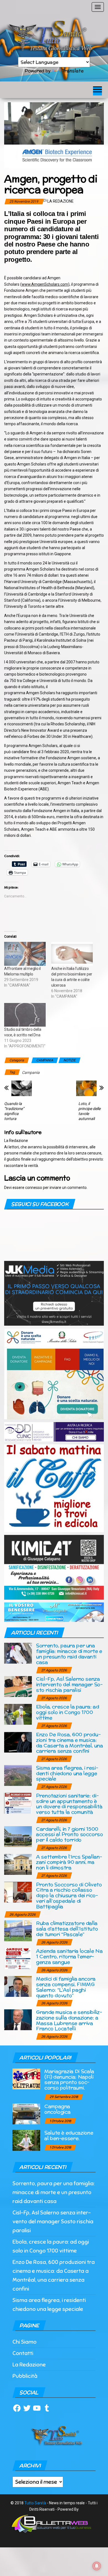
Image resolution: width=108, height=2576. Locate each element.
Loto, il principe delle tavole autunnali (89, 1111)
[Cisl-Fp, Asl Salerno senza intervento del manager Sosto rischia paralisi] (18, 1686)
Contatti (23, 2353)
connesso (34, 1188)
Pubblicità (25, 2376)
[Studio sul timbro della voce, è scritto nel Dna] (25, 1015)
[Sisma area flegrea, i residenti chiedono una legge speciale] (18, 1775)
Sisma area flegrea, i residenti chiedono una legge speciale (67, 1773)
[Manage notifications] (97, 2566)
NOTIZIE (70, 1060)
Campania (31, 1072)
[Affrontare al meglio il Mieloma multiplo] (25, 954)
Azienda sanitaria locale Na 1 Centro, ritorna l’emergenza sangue (69, 1956)
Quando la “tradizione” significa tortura (14, 1111)
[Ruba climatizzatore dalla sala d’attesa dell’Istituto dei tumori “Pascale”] (18, 1931)
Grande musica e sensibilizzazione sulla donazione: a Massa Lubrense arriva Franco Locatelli (69, 2020)
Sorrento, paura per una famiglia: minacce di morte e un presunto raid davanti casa (69, 1654)
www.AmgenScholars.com (45, 284)
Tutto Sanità (35, 2503)
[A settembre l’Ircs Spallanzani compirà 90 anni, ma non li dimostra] (18, 1864)
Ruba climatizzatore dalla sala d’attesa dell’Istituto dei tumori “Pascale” (67, 1929)
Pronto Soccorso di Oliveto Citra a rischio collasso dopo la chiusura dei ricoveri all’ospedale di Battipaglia (69, 1895)
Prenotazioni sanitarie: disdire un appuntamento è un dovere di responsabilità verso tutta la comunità (69, 1804)
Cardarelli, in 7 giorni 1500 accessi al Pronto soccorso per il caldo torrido (70, 1834)
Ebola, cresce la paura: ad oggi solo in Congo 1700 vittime (68, 1712)
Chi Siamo (25, 2342)
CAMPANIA (45, 1060)
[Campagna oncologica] (26, 2113)
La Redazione (61, 201)
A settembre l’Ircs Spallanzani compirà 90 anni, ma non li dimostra (69, 1862)
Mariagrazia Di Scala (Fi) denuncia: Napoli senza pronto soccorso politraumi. (69, 2079)
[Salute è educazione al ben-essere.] (26, 2140)
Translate (73, 71)
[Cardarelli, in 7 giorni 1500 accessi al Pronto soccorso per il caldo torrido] (18, 1836)
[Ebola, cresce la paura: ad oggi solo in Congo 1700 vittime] (18, 1714)
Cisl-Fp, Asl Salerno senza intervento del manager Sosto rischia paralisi (69, 1684)
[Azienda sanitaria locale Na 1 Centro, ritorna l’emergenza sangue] (18, 1958)
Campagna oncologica (57, 2109)
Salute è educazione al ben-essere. (69, 2135)
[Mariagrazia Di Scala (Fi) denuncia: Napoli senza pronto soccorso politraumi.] (26, 2078)
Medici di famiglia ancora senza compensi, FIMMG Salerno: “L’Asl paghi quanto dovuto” (66, 1987)
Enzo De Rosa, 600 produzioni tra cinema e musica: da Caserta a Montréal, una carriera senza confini (70, 1743)
